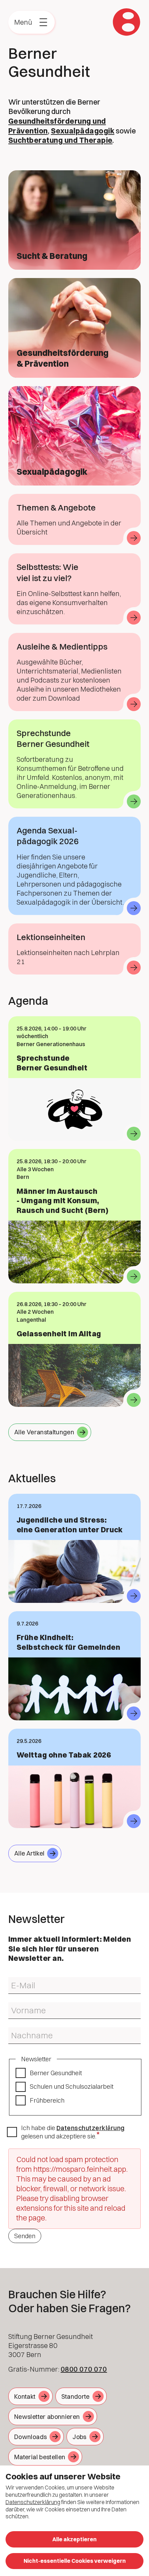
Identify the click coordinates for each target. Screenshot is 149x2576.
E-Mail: (15, 1980)
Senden (25, 2236)
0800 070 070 (84, 2369)
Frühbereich (47, 2100)
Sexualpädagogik (83, 131)
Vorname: (19, 2005)
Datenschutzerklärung (91, 2128)
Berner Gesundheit (56, 2073)
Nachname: (21, 2030)
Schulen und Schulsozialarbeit (72, 2086)
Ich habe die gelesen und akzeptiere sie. (73, 2132)
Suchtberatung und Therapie (60, 140)
